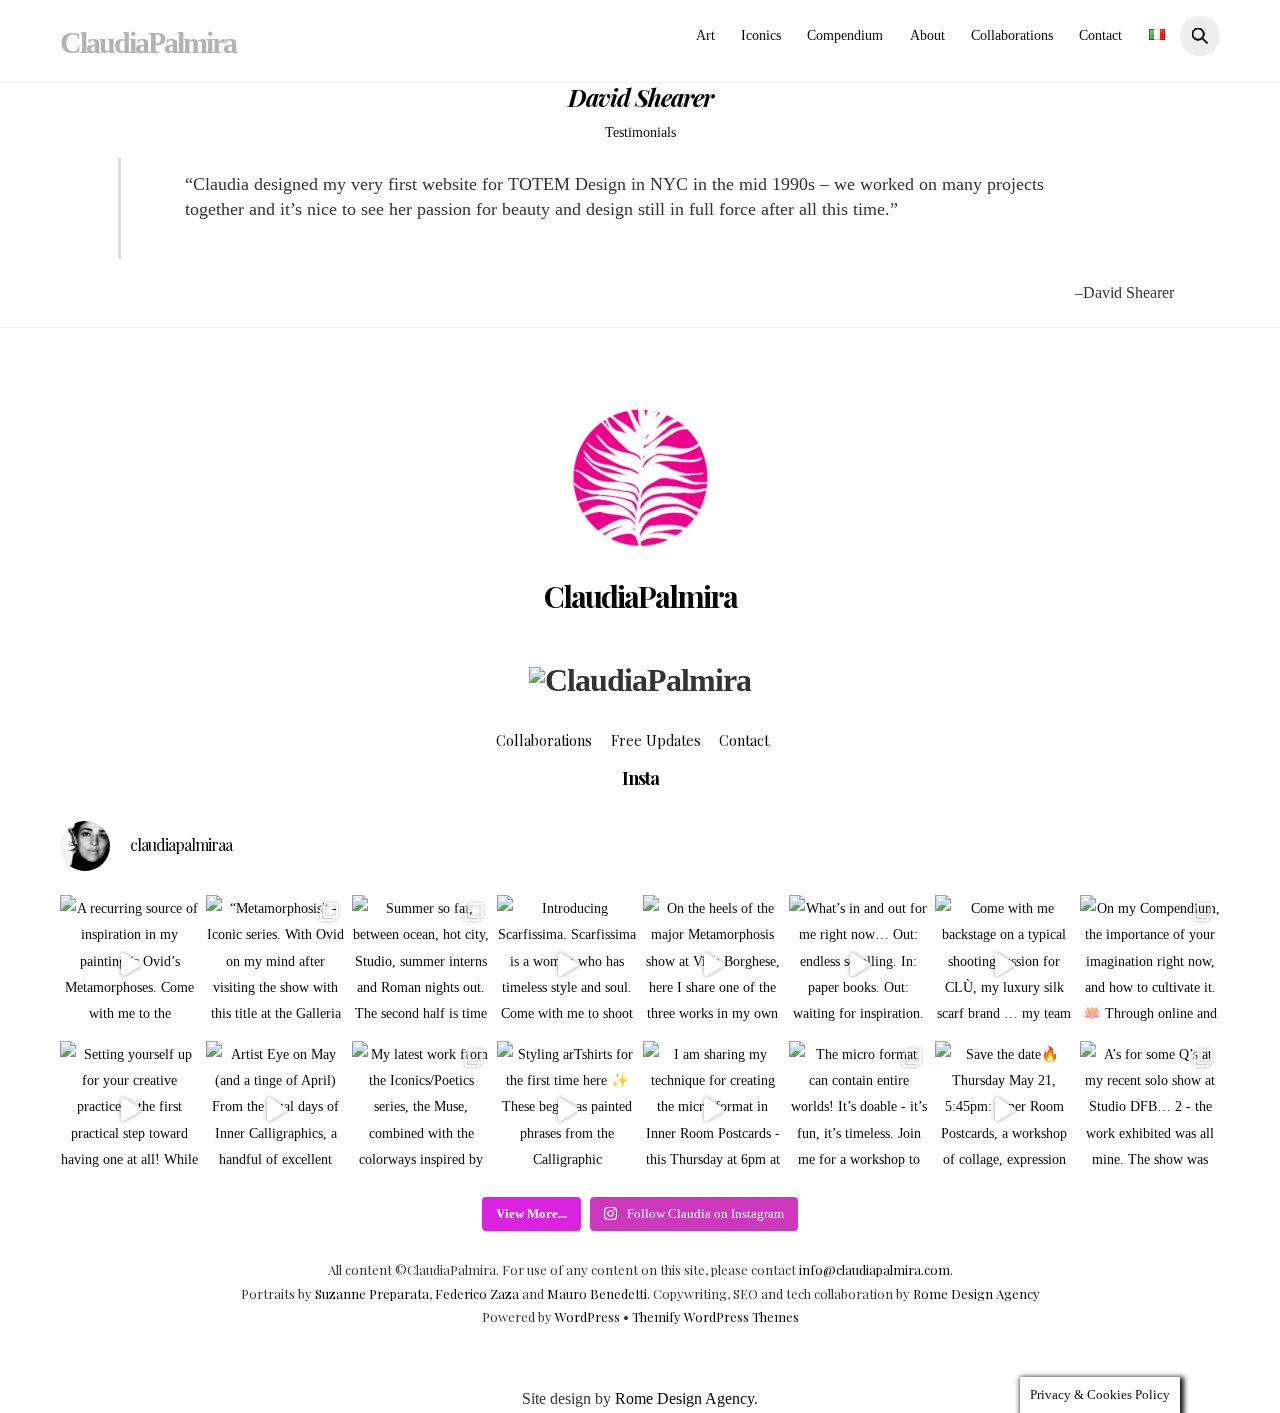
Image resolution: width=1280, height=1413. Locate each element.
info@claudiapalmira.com (874, 1269)
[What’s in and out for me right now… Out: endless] (859, 965)
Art (705, 35)
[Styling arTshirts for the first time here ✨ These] (567, 1111)
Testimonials (640, 132)
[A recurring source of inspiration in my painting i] (130, 965)
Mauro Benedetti (597, 1293)
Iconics (761, 35)
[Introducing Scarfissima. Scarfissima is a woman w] (567, 965)
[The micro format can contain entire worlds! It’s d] (859, 1111)
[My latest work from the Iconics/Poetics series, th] (422, 1111)
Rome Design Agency (976, 1293)
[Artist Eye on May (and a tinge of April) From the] (276, 1111)
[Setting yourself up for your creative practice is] (130, 1111)
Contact (1100, 35)
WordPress (587, 1316)
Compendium (845, 35)
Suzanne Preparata (372, 1293)
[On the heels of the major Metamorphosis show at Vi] (713, 965)
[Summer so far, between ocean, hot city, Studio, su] (422, 965)
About (927, 35)
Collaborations (1012, 35)
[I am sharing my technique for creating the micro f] (713, 1111)
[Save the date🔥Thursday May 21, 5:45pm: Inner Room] (1005, 1111)
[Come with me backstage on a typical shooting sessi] (1005, 965)
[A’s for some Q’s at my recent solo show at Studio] (1150, 1111)
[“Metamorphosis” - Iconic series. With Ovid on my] (276, 965)
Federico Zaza (477, 1293)
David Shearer (640, 97)
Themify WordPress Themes (715, 1316)
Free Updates (656, 740)
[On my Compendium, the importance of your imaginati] (1150, 965)
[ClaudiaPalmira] (640, 680)
